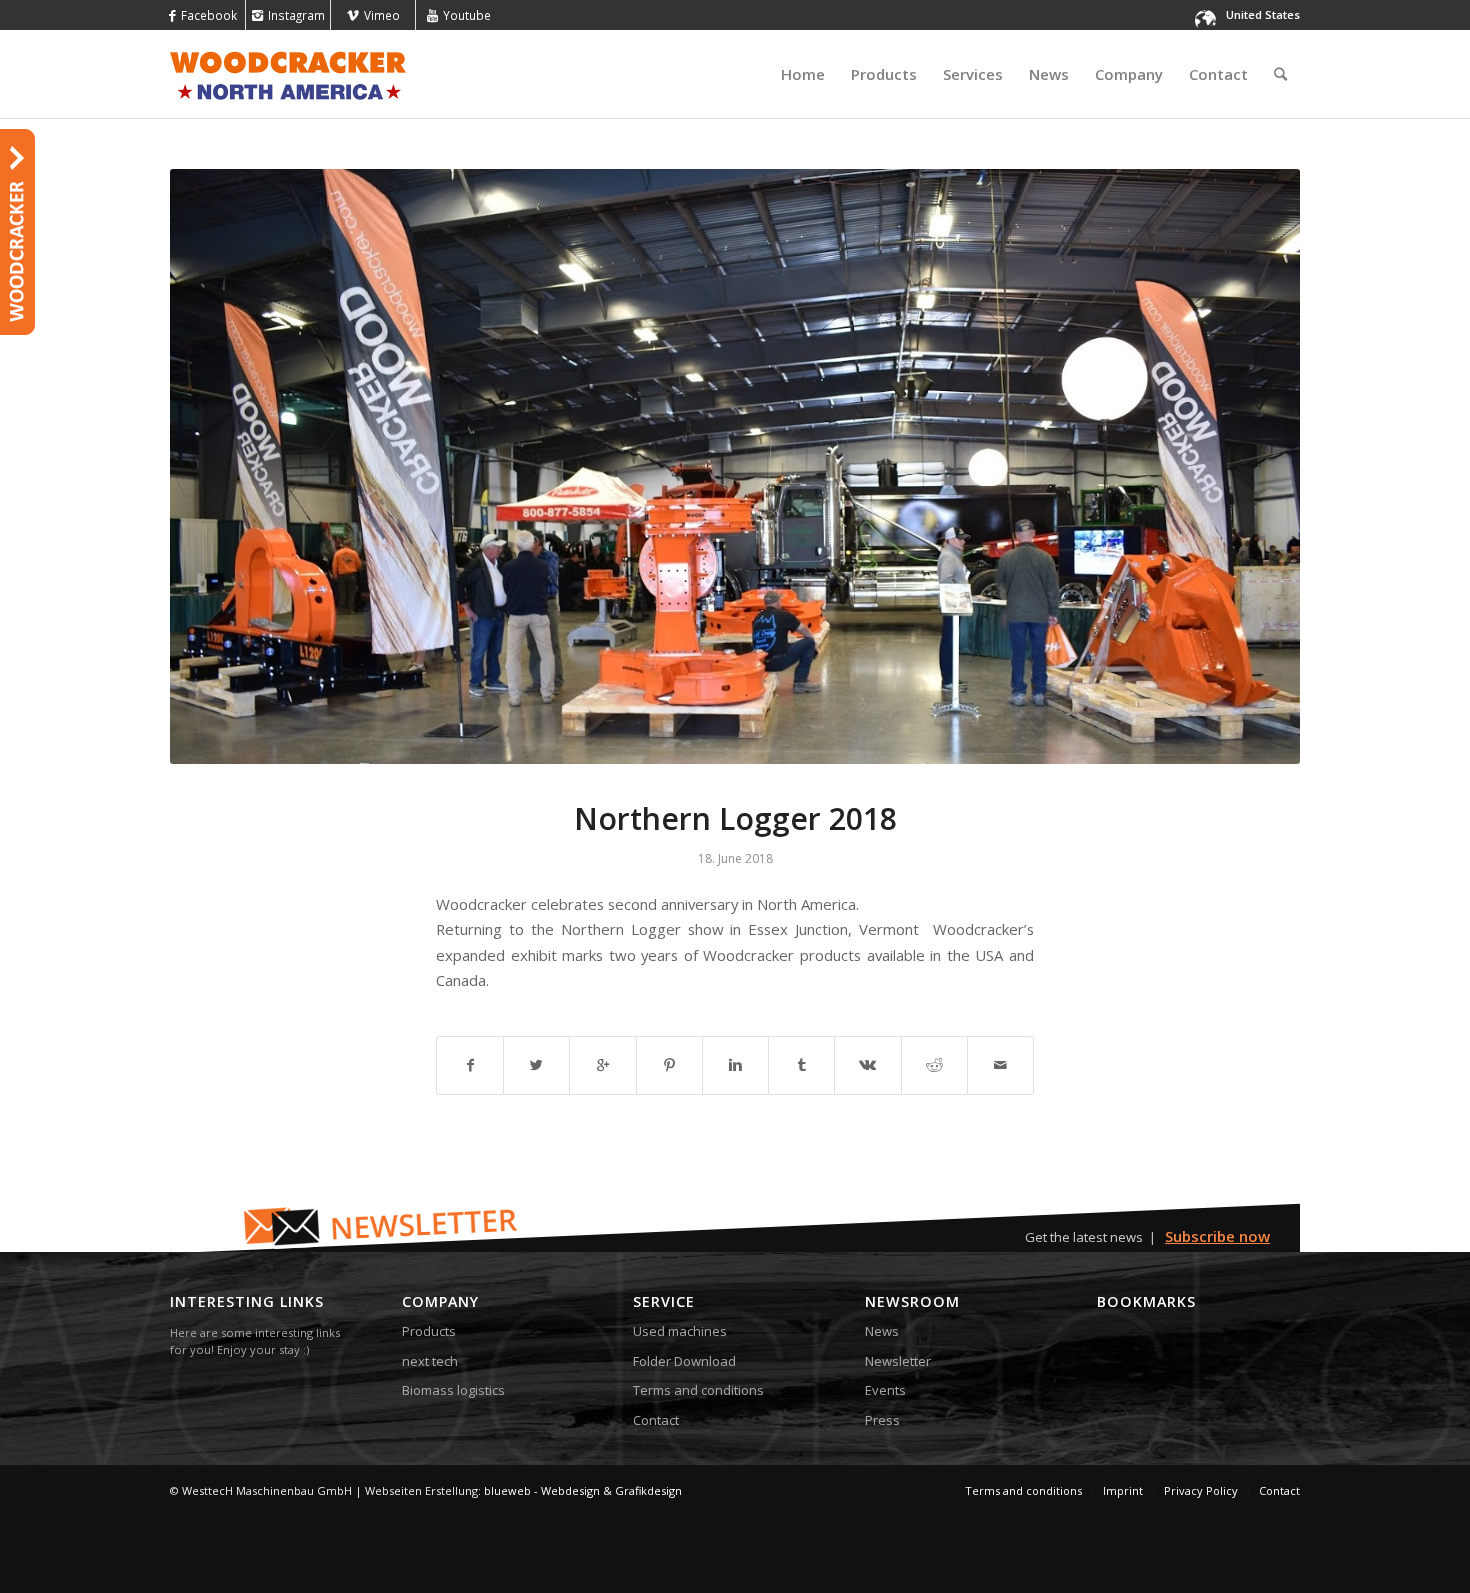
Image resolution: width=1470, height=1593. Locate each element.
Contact (656, 1420)
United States (1263, 14)
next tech (430, 1361)
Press (882, 1420)
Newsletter (898, 1361)
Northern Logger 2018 (735, 818)
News (882, 1331)
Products (429, 1331)
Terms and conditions (698, 1390)
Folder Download (684, 1361)
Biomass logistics (453, 1390)
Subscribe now (1217, 1236)
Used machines (680, 1331)
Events (885, 1390)
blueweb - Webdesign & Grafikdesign (583, 1490)
